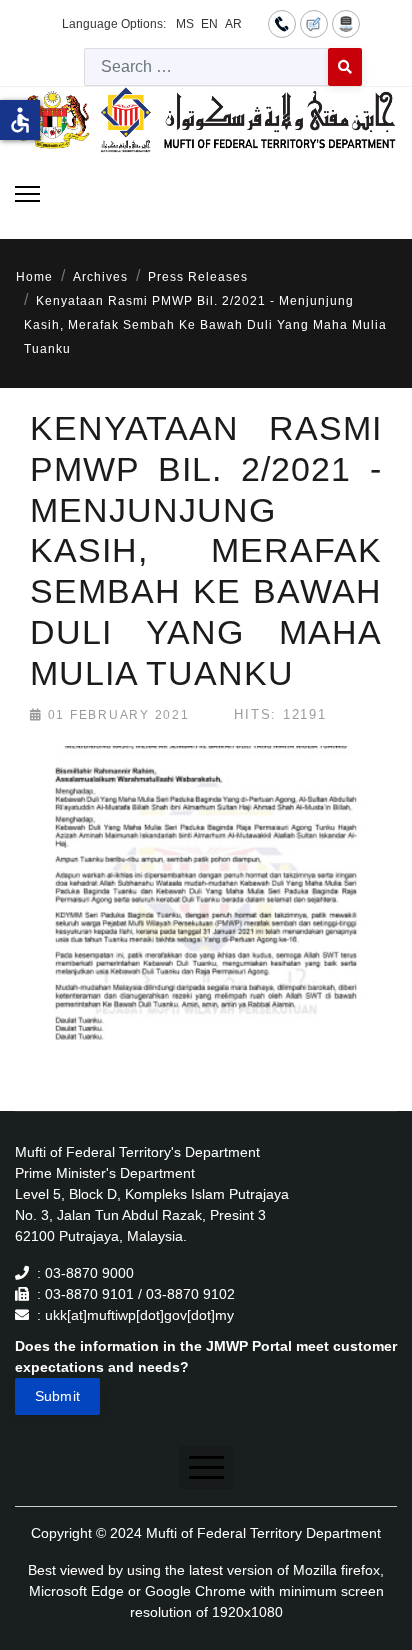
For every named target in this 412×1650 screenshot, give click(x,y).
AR (233, 24)
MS (185, 24)
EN (209, 24)
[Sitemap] (346, 23)
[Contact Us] (282, 23)
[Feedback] (314, 23)
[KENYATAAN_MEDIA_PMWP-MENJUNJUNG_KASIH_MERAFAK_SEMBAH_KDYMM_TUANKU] (209, 921)
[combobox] (206, 67)
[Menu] (27, 194)
